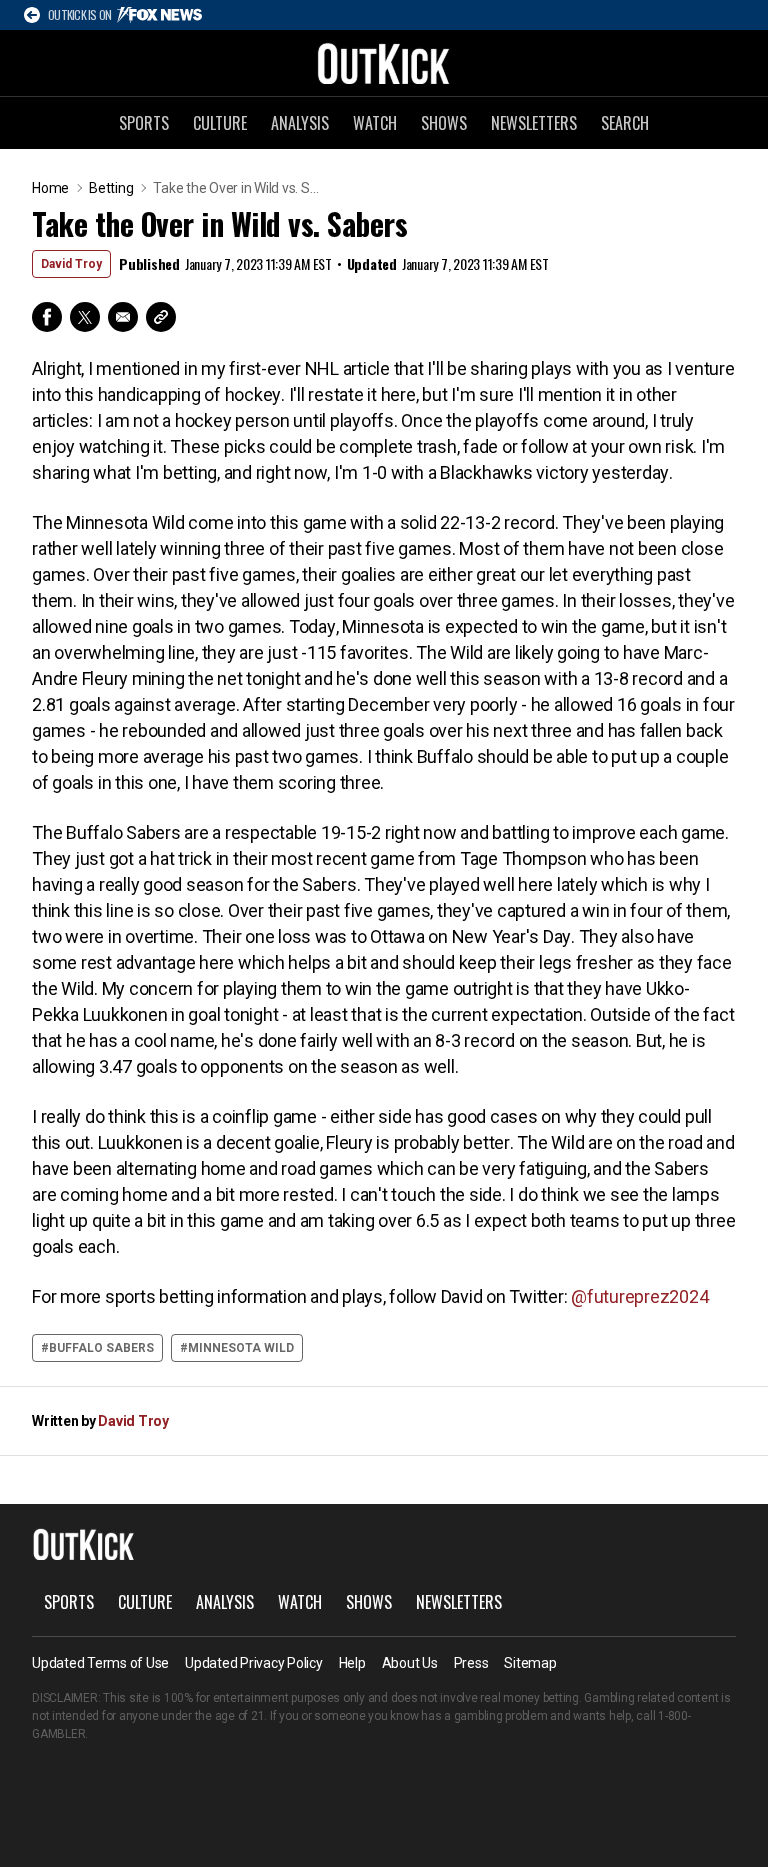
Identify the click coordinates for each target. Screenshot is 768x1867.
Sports (144, 123)
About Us (410, 1663)
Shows (444, 123)
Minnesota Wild (241, 1348)
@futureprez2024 (639, 1296)
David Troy (71, 264)
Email (123, 317)
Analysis (300, 123)
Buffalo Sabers (101, 1348)
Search (625, 123)
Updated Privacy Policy (254, 1663)
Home (50, 188)
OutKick (384, 63)
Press (471, 1663)
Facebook (47, 317)
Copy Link (161, 317)
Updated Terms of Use (100, 1663)
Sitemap (530, 1663)
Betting (111, 188)
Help (352, 1663)
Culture (220, 123)
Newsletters (534, 123)
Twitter (85, 317)
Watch (375, 123)
